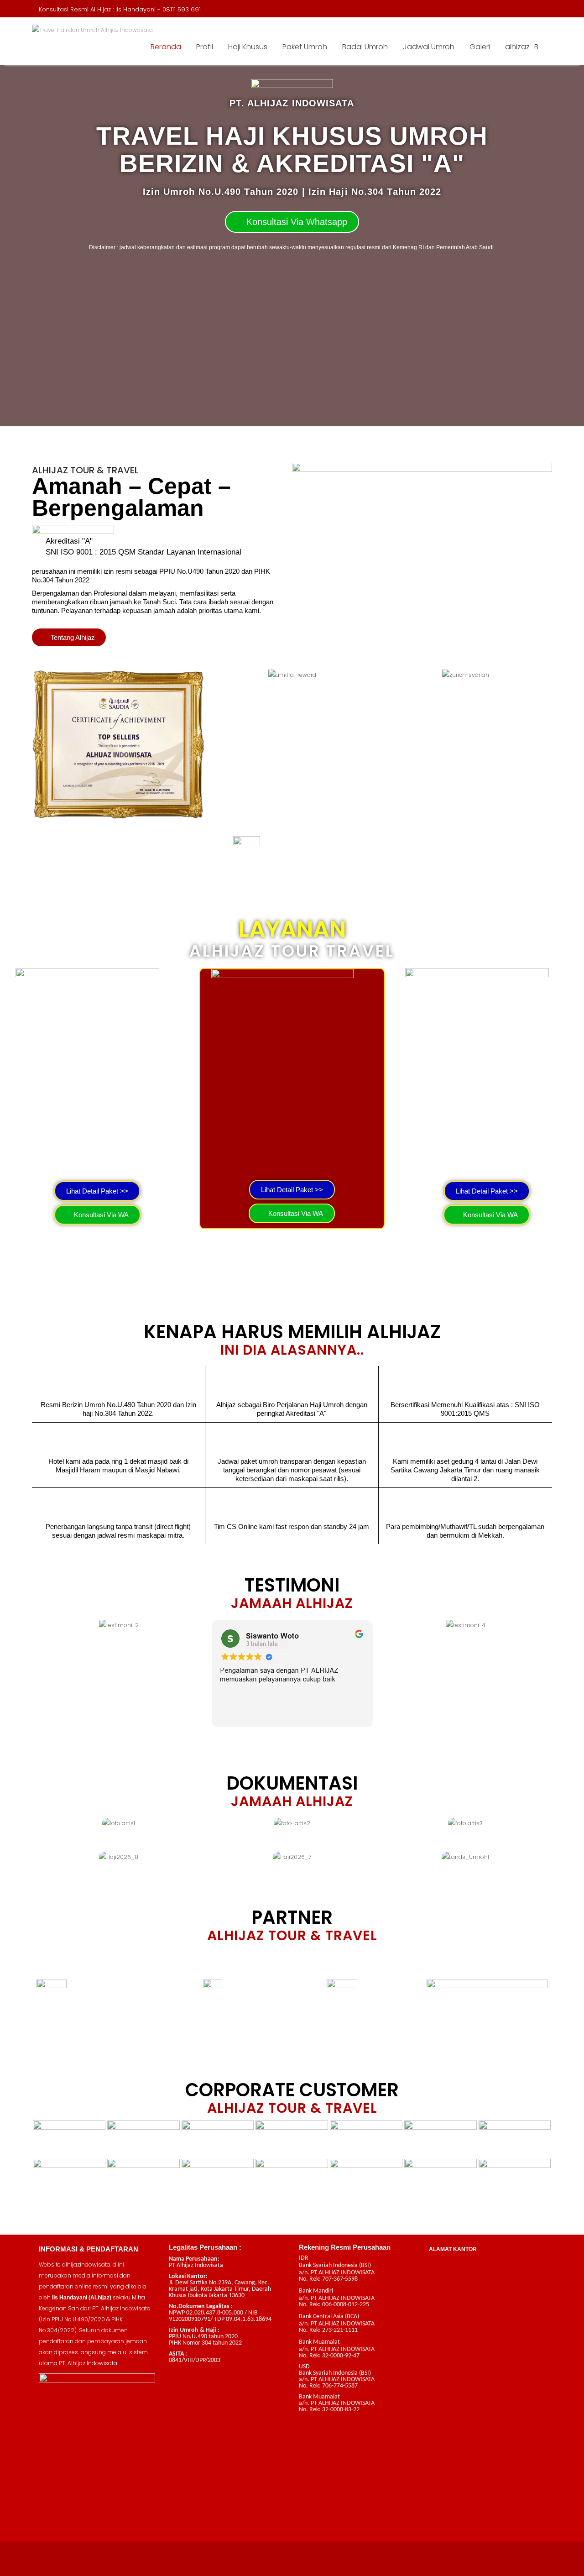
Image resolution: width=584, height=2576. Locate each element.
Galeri (480, 47)
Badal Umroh (365, 47)
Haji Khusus (248, 47)
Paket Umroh (305, 47)
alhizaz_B (522, 47)
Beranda (166, 47)
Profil (205, 47)
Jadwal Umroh (429, 47)
